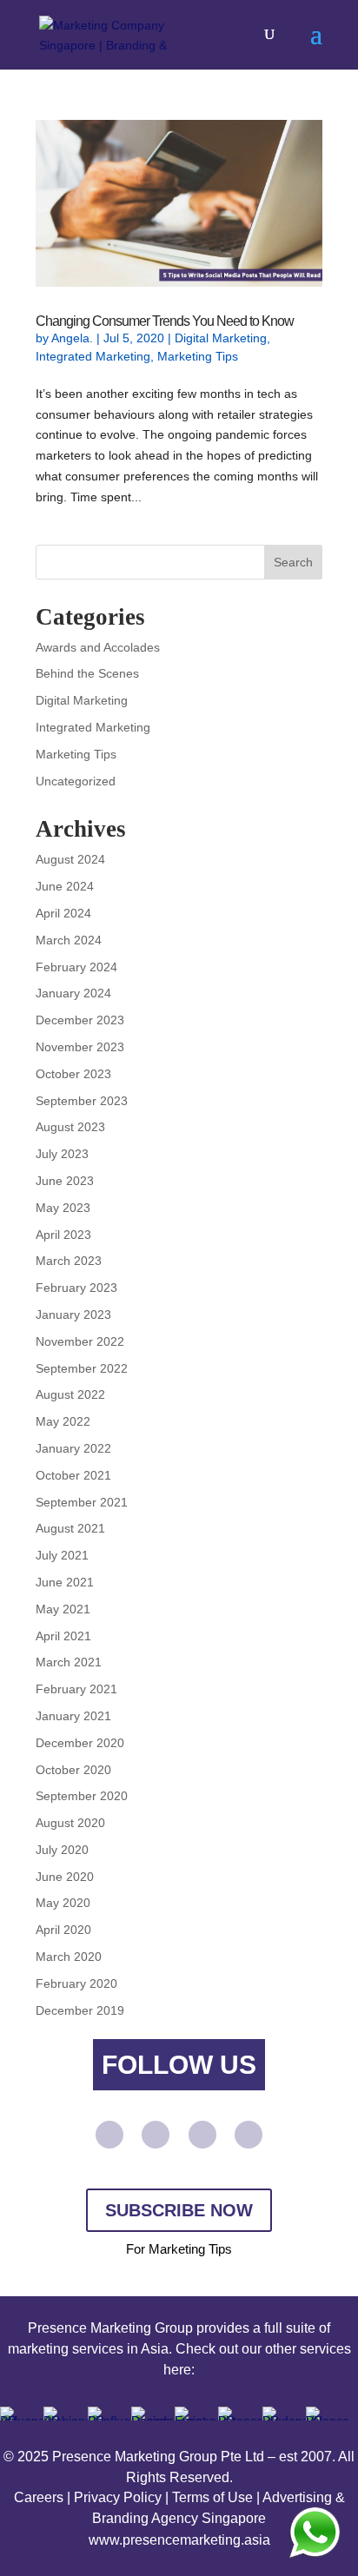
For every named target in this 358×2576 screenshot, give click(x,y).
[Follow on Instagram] (249, 2135)
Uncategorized (76, 781)
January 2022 (73, 1448)
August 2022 (70, 1394)
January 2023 (73, 1314)
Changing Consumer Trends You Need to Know (165, 321)
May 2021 (63, 1609)
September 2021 (82, 1502)
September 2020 (82, 1796)
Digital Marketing (221, 338)
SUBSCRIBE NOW (179, 2210)
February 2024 (76, 967)
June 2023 (65, 1181)
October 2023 (73, 1074)
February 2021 (76, 1689)
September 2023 (82, 1101)
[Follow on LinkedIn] (202, 2135)
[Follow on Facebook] (156, 2135)
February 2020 (76, 1983)
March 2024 (69, 940)
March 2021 (69, 1662)
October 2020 (73, 1770)
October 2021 (73, 1475)
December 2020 (80, 1743)
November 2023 (80, 1047)
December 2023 (80, 1020)
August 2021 (70, 1528)
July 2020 (62, 1850)
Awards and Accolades (98, 647)
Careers (39, 2497)
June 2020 (65, 1877)
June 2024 (65, 886)
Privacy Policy (118, 2497)
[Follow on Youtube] (109, 2135)
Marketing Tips (198, 356)
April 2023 (63, 1235)
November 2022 (80, 1341)
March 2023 (69, 1261)
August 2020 (70, 1823)
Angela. (72, 338)
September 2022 (82, 1368)
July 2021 (62, 1555)
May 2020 (63, 1903)
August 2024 (70, 859)
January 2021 (73, 1716)
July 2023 (62, 1154)
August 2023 (70, 1127)
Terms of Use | (217, 2497)
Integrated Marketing (93, 356)
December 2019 (80, 2010)
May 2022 (63, 1421)
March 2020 (69, 1957)
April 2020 (63, 1930)
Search (293, 562)
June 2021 (65, 1582)
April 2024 (63, 913)
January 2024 (73, 993)
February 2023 (76, 1288)
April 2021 (63, 1636)
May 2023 (63, 1208)
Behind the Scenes (87, 673)
